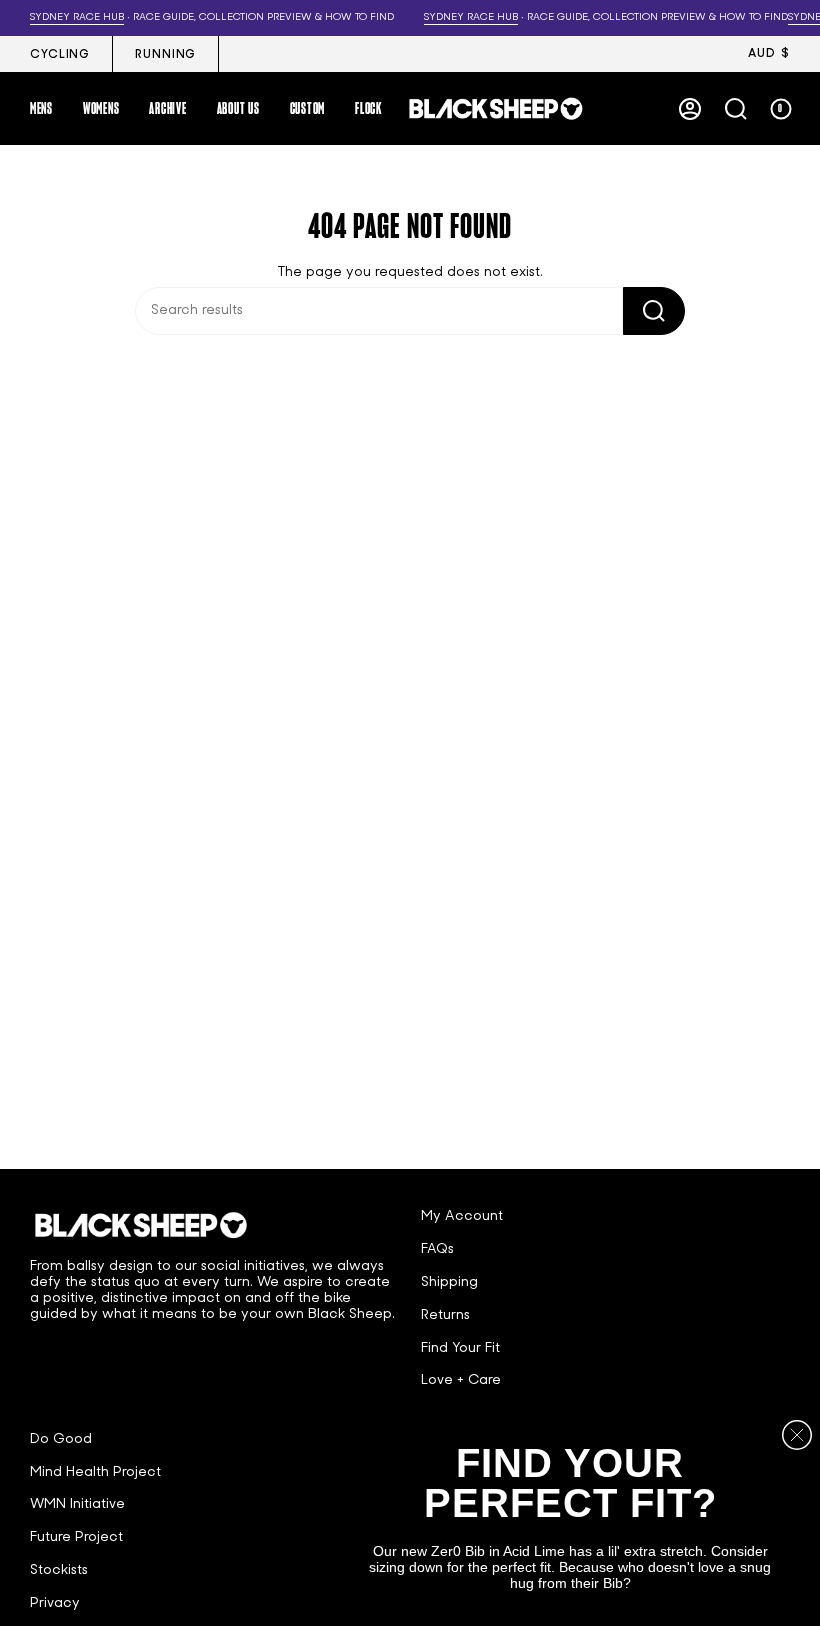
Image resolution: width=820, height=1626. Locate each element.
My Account (462, 1216)
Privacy (55, 1603)
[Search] (654, 311)
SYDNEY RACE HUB (67, 17)
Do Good (61, 1439)
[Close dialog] (797, 1435)
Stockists (59, 1570)
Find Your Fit (460, 1348)
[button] (41, 108)
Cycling (60, 55)
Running (165, 55)
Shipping (449, 1282)
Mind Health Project (95, 1472)
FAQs (437, 1249)
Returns (445, 1315)
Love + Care (461, 1380)
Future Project (76, 1537)
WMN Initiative (77, 1504)
